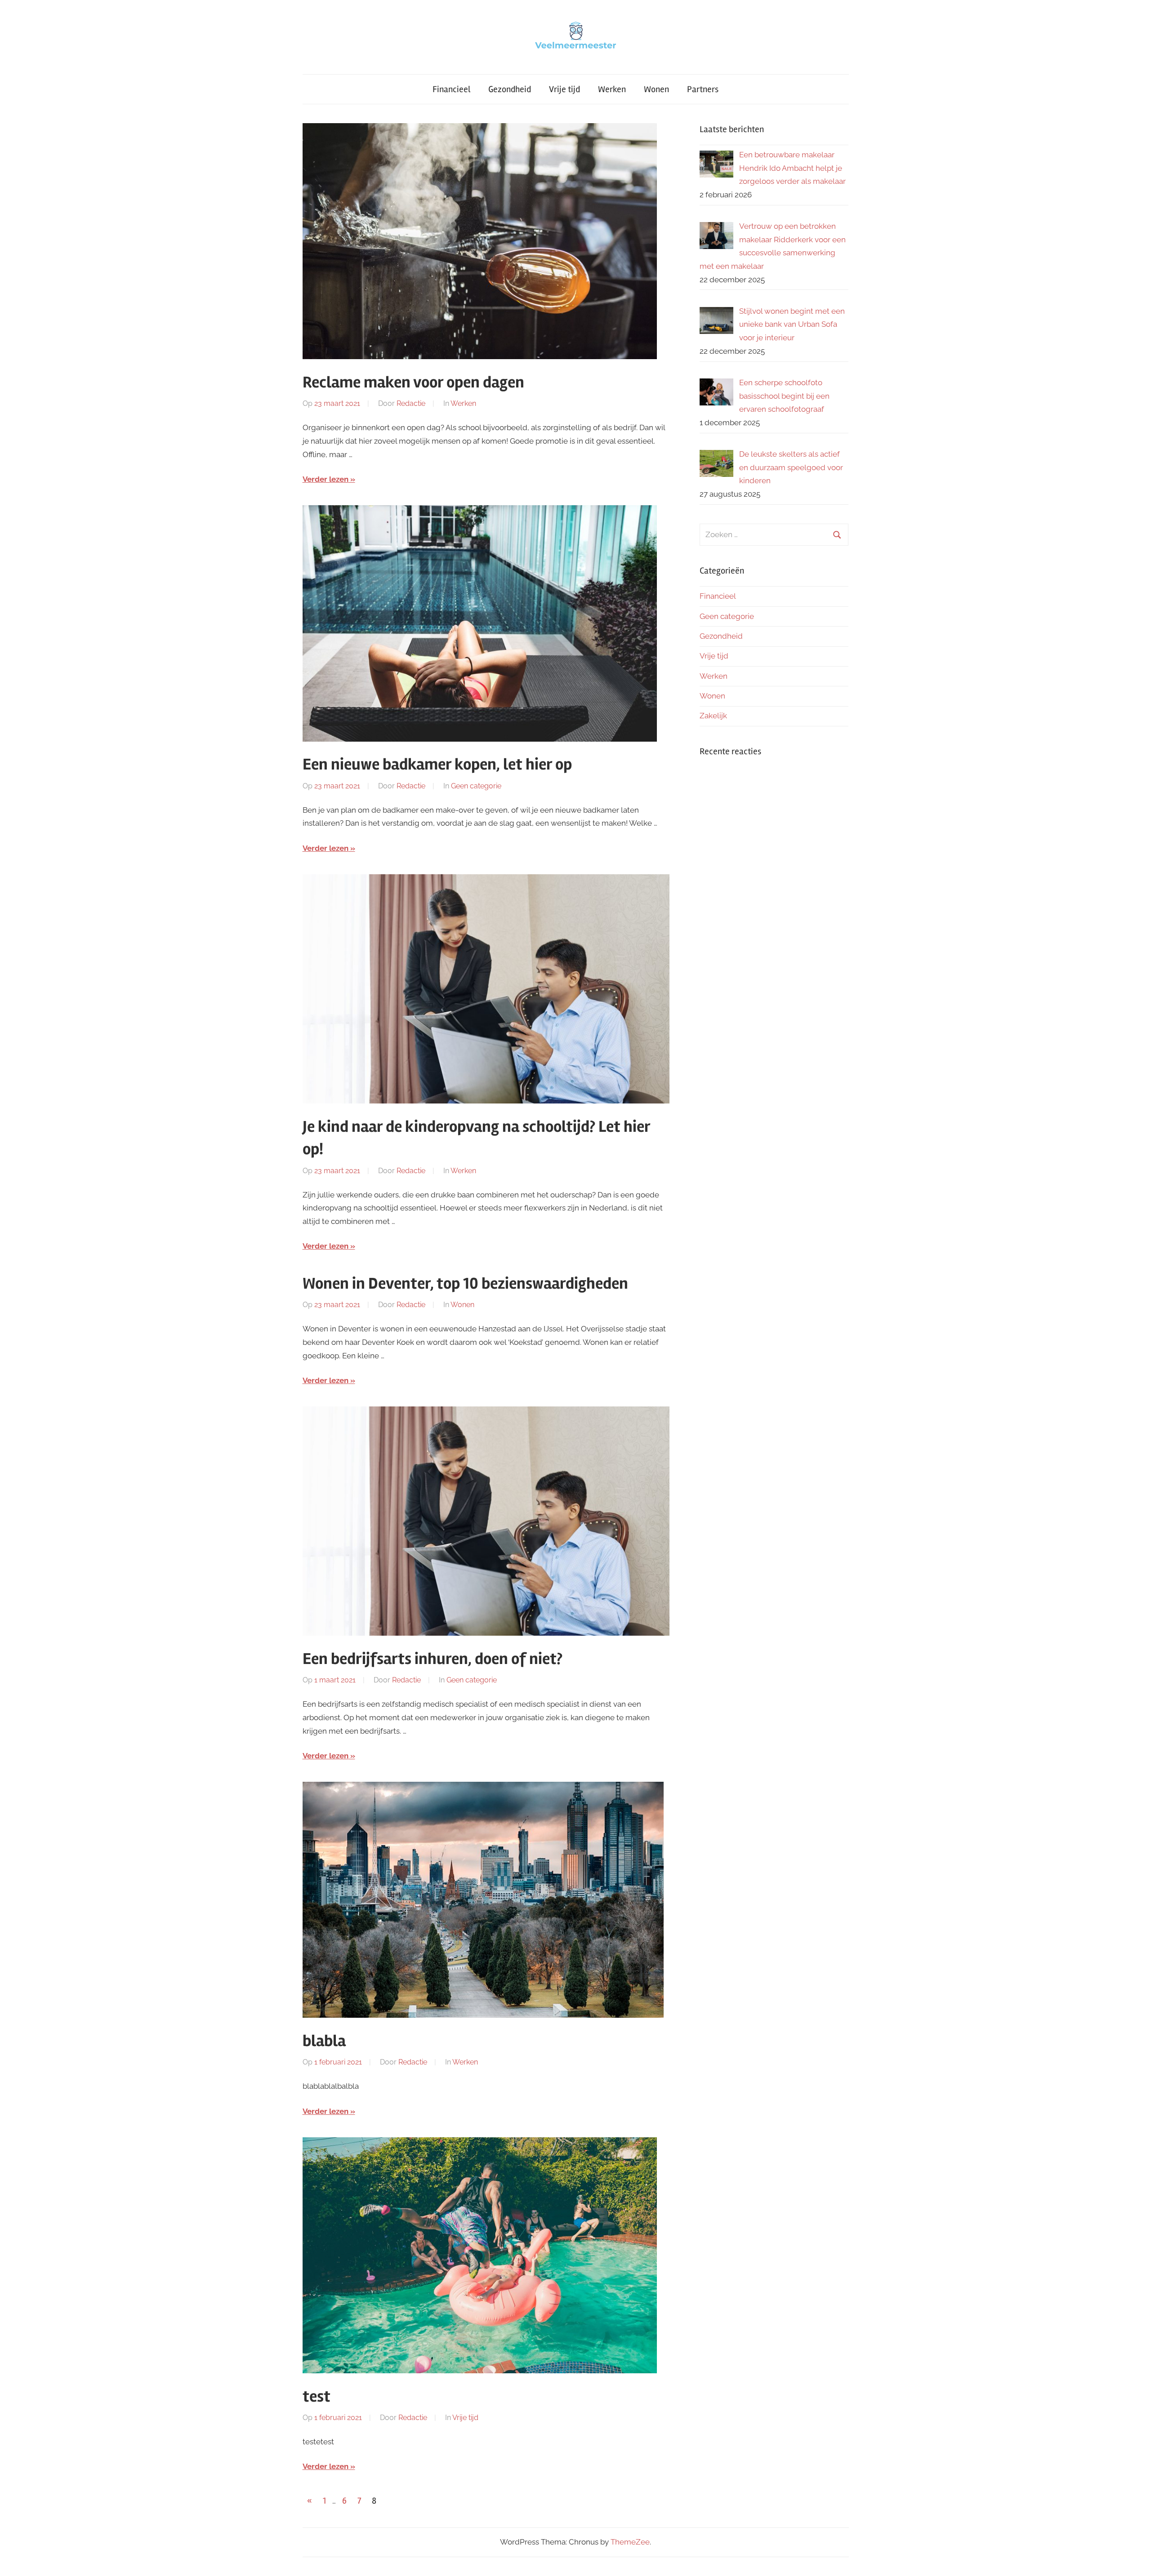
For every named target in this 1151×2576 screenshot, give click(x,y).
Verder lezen (326, 479)
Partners (703, 89)
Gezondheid (510, 89)
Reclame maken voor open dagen (413, 383)
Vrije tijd (564, 89)
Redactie (411, 403)
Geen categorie (476, 786)
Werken (612, 89)
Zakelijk (713, 716)
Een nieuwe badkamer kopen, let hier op (437, 765)
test (317, 2397)
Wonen (656, 89)
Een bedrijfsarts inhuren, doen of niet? (433, 1659)
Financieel (451, 89)
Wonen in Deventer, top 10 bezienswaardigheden (465, 1284)
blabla (324, 2041)
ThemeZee (630, 2542)
